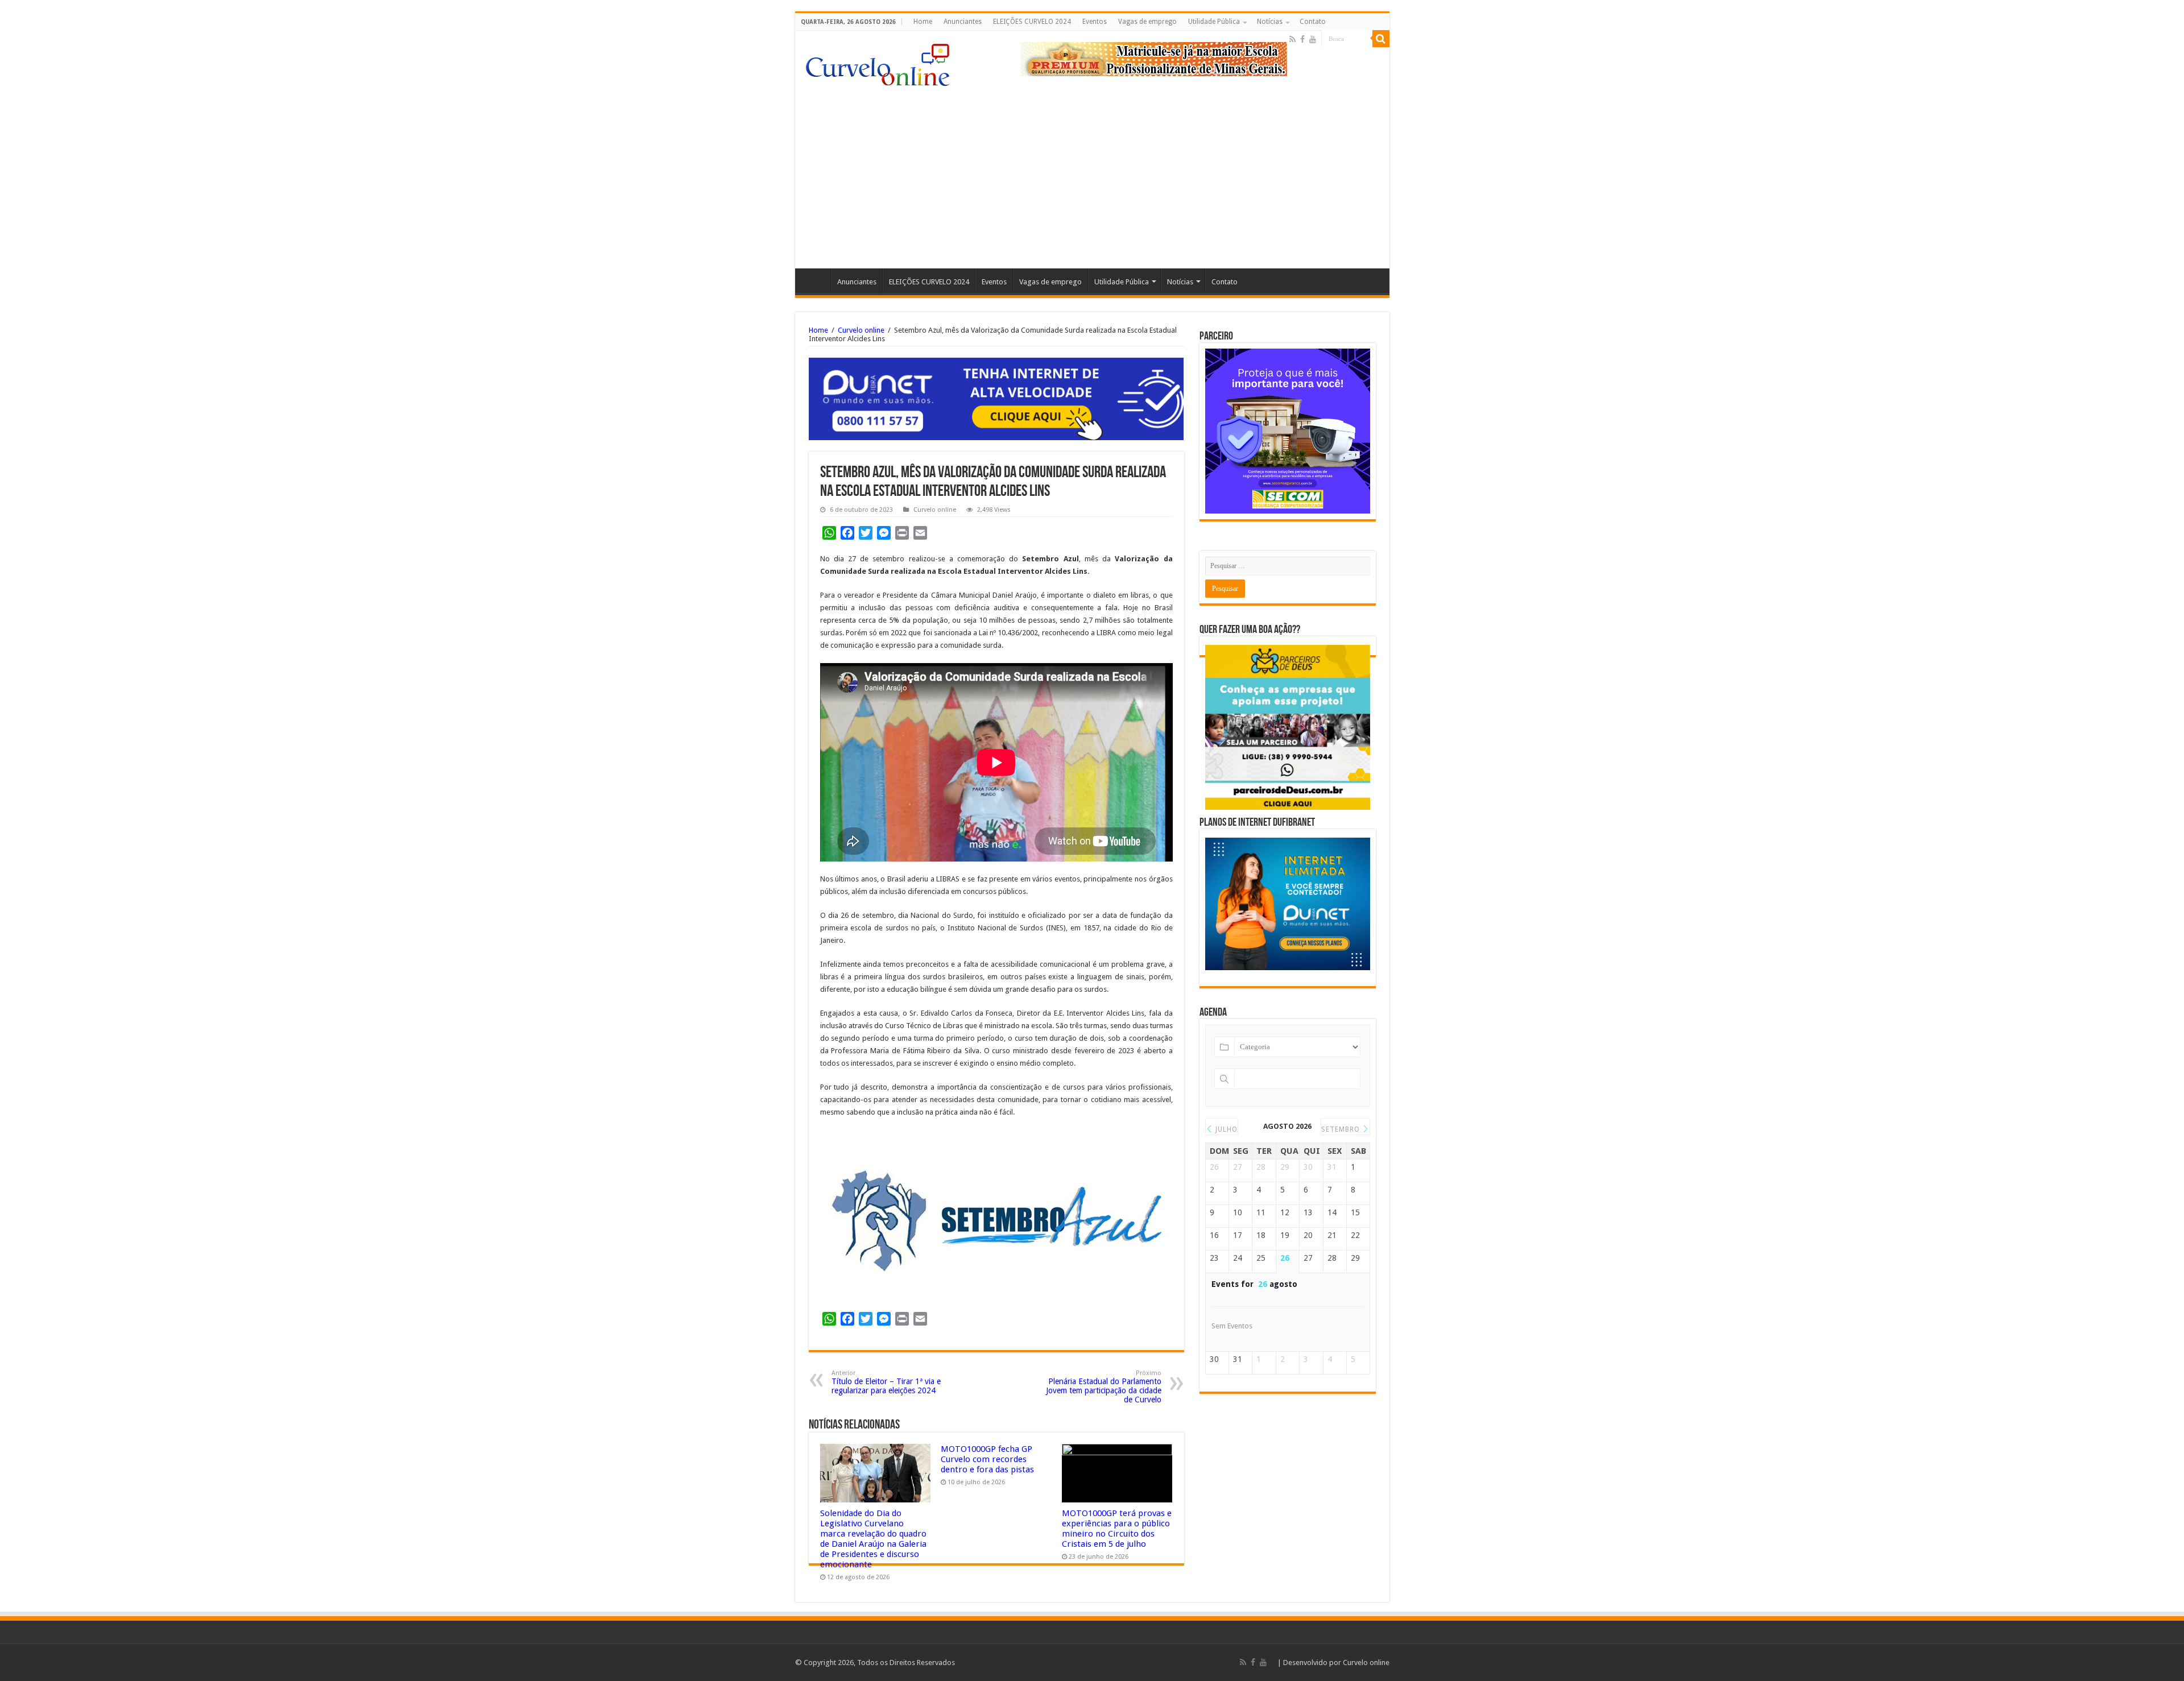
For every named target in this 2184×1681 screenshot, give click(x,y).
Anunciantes (963, 22)
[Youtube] (1313, 39)
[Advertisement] (1092, 172)
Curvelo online (861, 330)
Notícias (1270, 22)
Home (923, 22)
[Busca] (1381, 39)
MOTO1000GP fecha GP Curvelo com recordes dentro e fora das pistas (987, 1459)
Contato (1313, 22)
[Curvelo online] (878, 62)
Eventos (1095, 22)
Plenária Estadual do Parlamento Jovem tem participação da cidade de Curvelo (1104, 1387)
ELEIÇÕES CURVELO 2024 (1032, 22)
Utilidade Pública (1214, 22)
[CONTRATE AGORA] (996, 398)
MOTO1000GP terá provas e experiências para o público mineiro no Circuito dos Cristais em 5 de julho (1117, 1529)
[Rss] (1292, 39)
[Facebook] (1302, 39)
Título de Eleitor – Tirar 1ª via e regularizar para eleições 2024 (886, 1382)
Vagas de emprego (1147, 22)
